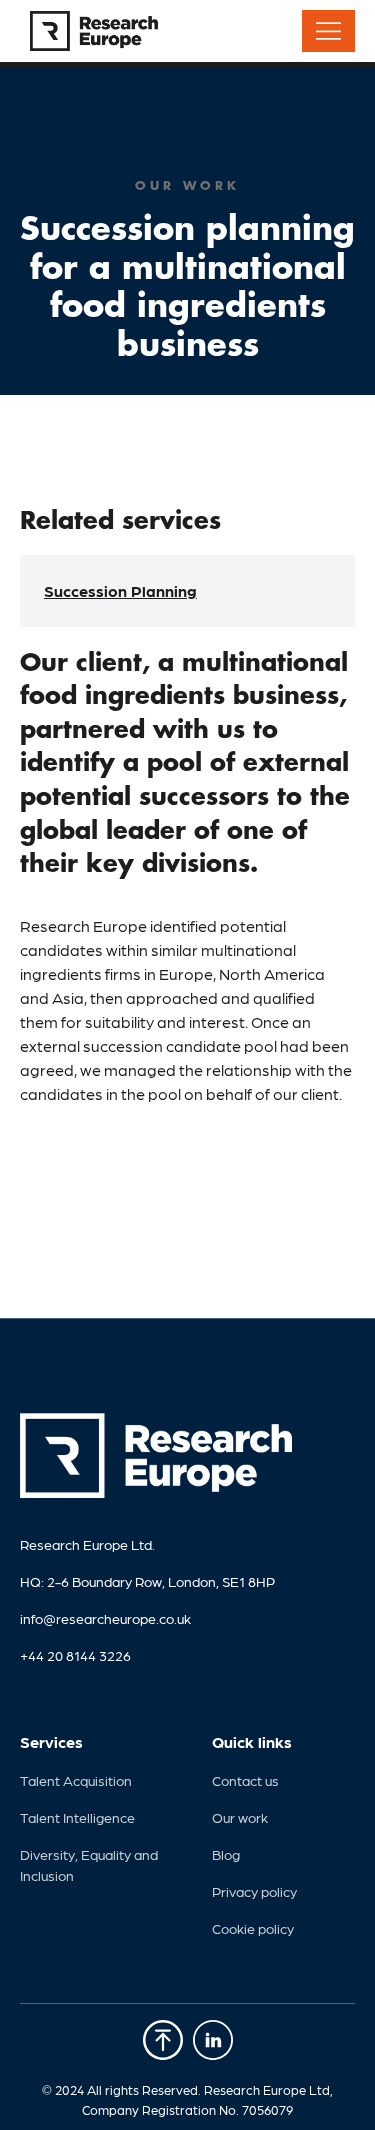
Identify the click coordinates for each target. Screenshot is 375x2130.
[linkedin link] (163, 2042)
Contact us (245, 1780)
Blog (226, 1854)
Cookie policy (253, 1928)
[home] (89, 31)
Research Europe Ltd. (87, 1544)
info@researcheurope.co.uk (105, 1618)
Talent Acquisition (76, 1780)
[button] (328, 31)
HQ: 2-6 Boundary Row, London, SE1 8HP (147, 1581)
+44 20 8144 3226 (75, 1655)
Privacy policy (254, 1891)
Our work (240, 1817)
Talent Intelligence (77, 1817)
